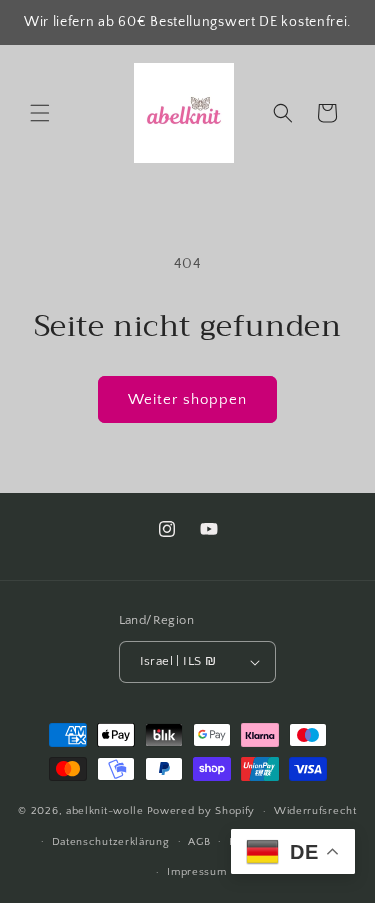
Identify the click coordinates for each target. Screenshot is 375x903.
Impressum (196, 872)
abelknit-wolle (105, 811)
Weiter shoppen (187, 399)
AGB (199, 842)
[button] (40, 113)
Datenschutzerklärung (111, 842)
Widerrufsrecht (315, 811)
